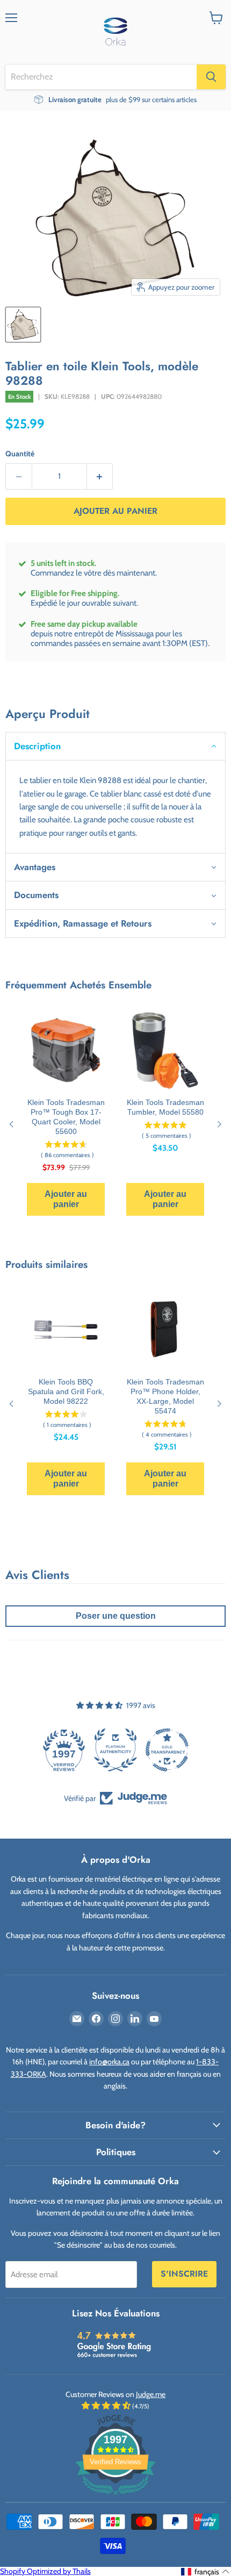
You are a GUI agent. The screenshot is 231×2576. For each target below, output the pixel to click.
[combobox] (101, 77)
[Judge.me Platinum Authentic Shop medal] (115, 1750)
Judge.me (151, 2394)
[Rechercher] (211, 77)
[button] (115, 746)
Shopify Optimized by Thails (45, 2571)
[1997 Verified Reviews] (115, 2497)
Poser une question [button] (116, 1616)
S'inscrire (184, 2274)
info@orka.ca (109, 2062)
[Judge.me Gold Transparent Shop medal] (167, 1750)
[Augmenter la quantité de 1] (100, 476)
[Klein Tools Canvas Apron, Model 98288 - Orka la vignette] (23, 325)
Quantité (20, 454)
